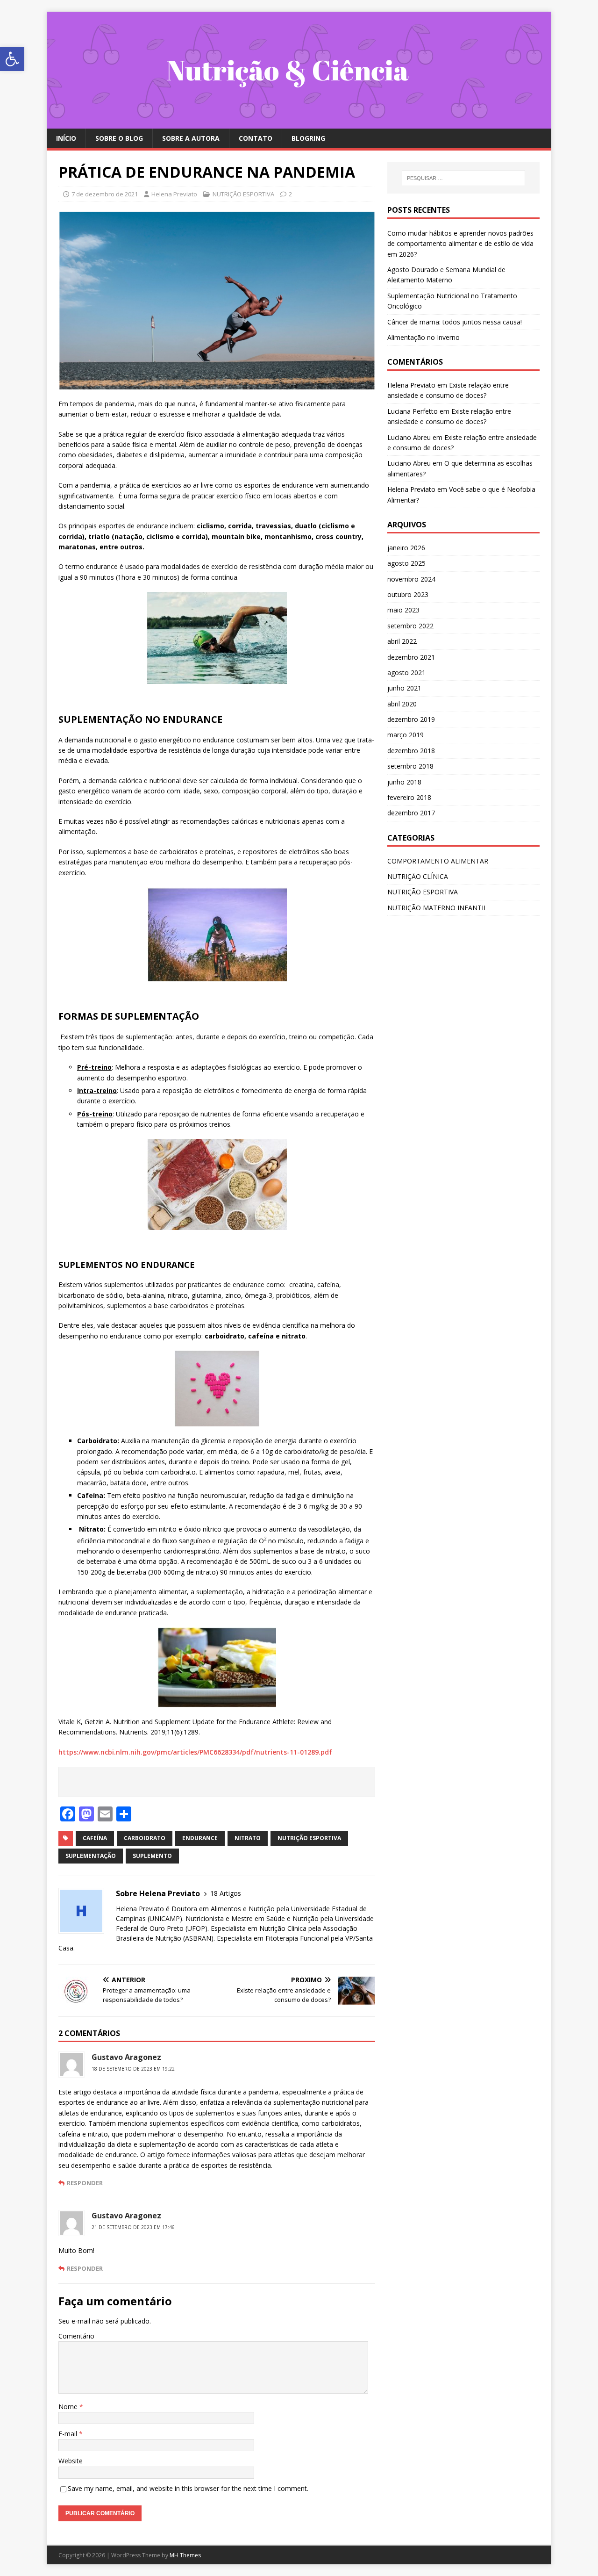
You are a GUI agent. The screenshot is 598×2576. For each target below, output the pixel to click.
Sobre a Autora (191, 138)
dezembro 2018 (411, 751)
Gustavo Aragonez (126, 2057)
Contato (256, 138)
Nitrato (248, 1838)
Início (66, 138)
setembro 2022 (410, 626)
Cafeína (95, 1838)
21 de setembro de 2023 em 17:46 (133, 2227)
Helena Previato (174, 194)
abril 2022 (402, 641)
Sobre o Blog (119, 138)
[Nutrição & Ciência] (299, 123)
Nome (69, 2407)
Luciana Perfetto (413, 411)
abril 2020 (402, 704)
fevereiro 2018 (409, 797)
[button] (12, 59)
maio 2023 (403, 610)
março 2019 (406, 735)
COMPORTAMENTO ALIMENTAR (438, 861)
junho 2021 (404, 688)
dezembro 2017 (411, 813)
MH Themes (185, 2555)
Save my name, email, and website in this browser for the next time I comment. (188, 2488)
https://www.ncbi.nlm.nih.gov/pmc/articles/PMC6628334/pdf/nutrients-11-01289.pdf (195, 1752)
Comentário (76, 2336)
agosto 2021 (406, 673)
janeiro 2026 (406, 548)
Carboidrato (145, 1838)
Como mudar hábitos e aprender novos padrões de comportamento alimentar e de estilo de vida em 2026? (460, 244)
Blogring (308, 138)
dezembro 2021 (411, 657)
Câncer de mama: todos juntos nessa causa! (455, 322)
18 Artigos (226, 1893)
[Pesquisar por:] (463, 178)
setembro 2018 (410, 766)
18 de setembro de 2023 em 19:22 (133, 2069)
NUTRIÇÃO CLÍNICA (418, 876)
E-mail (69, 2434)
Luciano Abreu (409, 437)
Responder (85, 2183)
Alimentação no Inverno (424, 337)
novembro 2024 (411, 579)
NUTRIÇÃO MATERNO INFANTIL (437, 908)
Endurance (200, 1838)
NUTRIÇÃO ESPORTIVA (243, 194)
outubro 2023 (408, 594)
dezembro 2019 (411, 719)
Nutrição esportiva (309, 1838)
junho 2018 (404, 782)
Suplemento (152, 1856)
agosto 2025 (406, 563)
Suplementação (91, 1856)
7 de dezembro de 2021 (105, 194)
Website (71, 2461)
